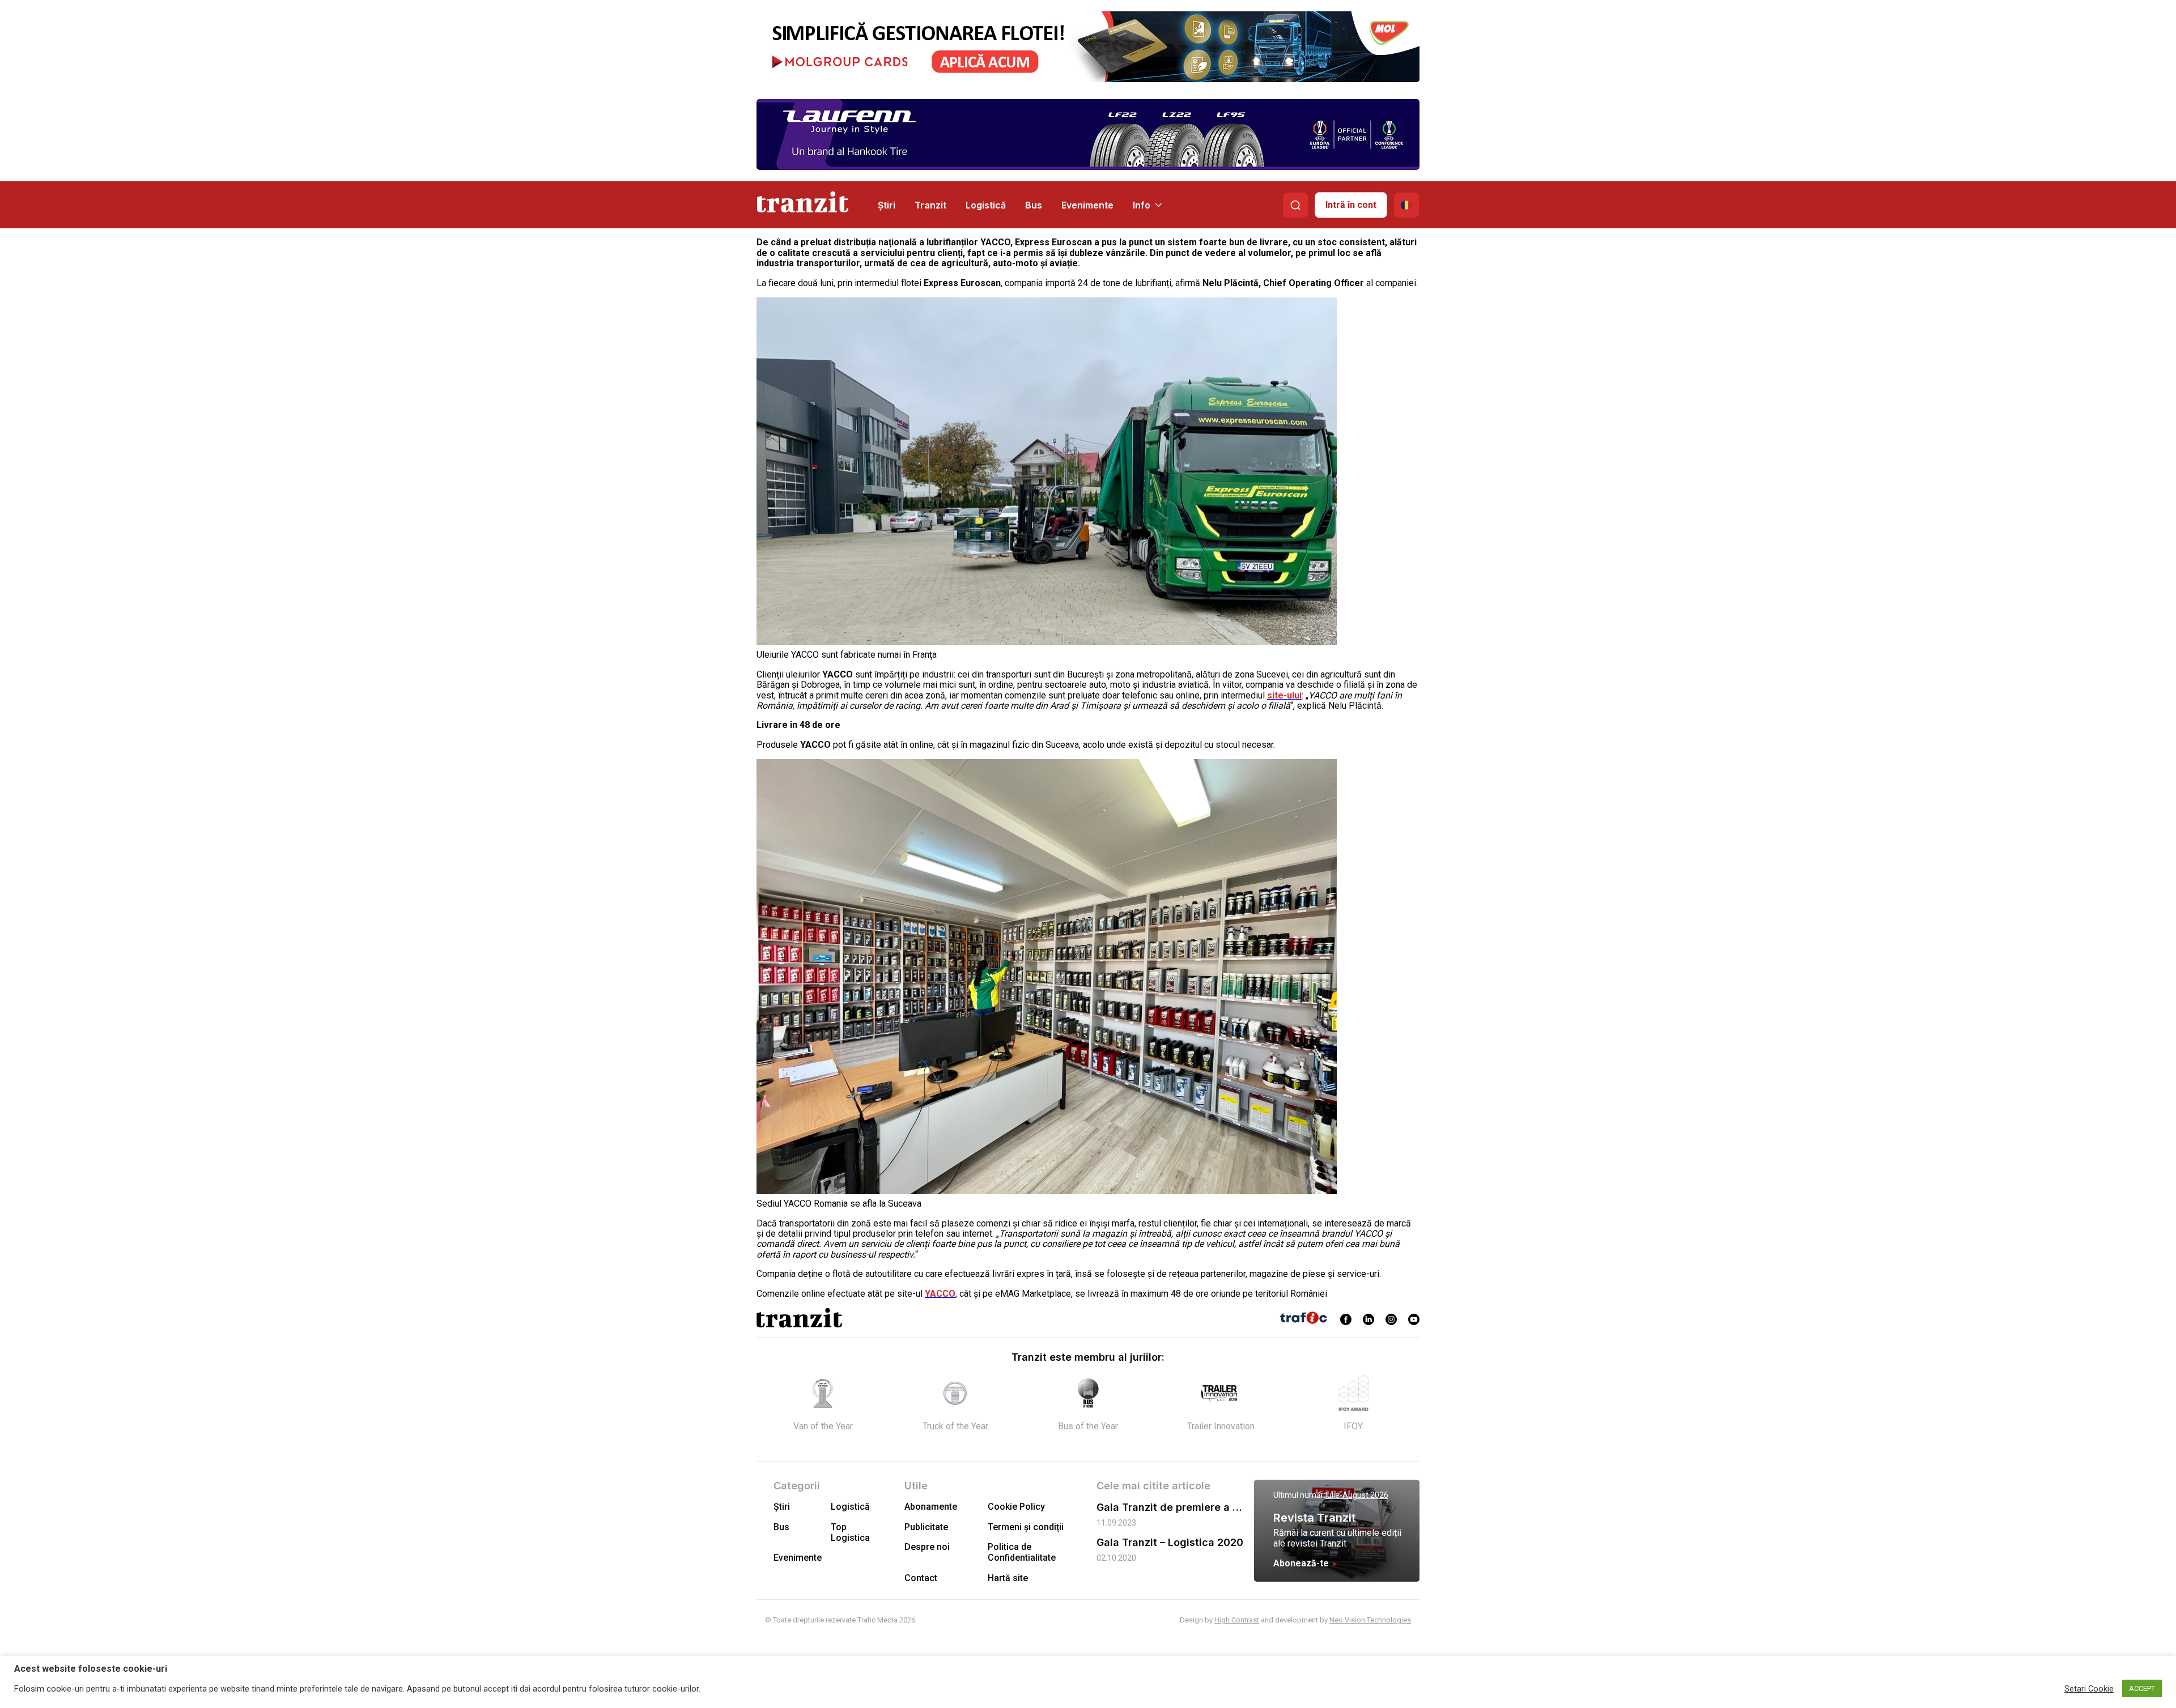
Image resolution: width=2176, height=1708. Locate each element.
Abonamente (931, 1507)
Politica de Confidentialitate (1022, 1552)
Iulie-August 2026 (1357, 1495)
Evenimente (1087, 205)
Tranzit (930, 205)
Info (1142, 205)
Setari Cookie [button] (2089, 1689)
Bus (1034, 205)
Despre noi (927, 1547)
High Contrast (1237, 1620)
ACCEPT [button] (2142, 1688)
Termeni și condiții (1026, 1527)
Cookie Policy (1016, 1507)
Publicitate (926, 1527)
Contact (921, 1578)
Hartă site (1008, 1578)
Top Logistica (850, 1532)
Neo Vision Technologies (1370, 1620)
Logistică (986, 205)
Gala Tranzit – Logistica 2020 (1170, 1542)
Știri (887, 205)
